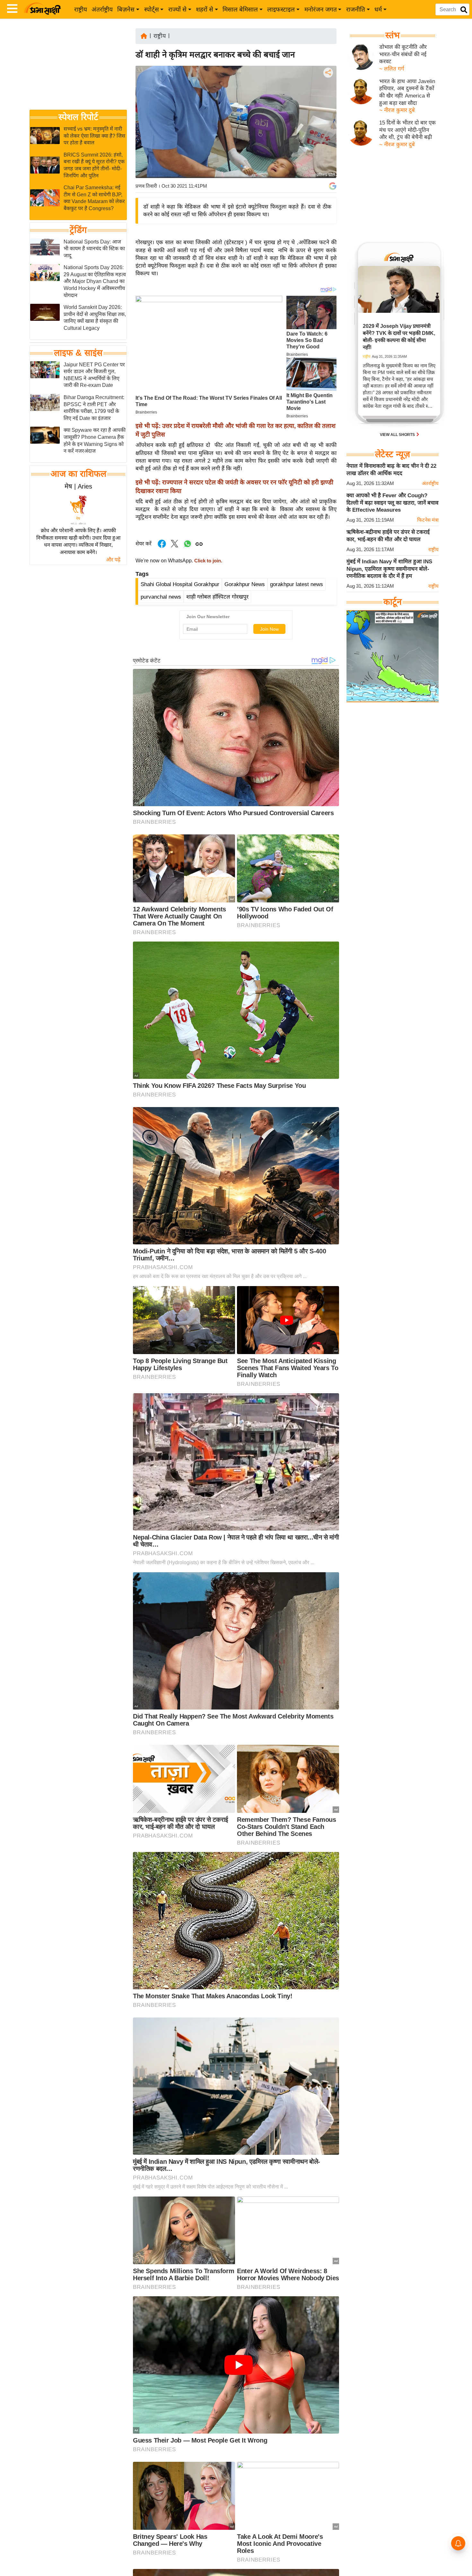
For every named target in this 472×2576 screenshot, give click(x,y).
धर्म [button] (378, 9)
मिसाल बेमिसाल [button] (240, 9)
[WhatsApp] (328, 120)
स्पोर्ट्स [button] (152, 9)
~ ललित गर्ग (392, 69)
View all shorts (398, 435)
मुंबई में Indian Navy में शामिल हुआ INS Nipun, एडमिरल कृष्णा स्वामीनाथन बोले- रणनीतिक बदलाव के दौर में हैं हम (389, 569)
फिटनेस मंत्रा (428, 520)
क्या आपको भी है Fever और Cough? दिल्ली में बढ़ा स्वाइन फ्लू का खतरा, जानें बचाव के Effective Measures (392, 503)
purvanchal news (161, 597)
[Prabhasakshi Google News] (333, 186)
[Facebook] (328, 92)
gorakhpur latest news (297, 584)
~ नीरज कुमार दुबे (397, 110)
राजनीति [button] (356, 9)
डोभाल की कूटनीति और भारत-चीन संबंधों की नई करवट (403, 54)
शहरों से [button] (205, 9)
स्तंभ (393, 35)
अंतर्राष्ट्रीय (102, 9)
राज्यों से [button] (177, 9)
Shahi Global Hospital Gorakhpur (180, 584)
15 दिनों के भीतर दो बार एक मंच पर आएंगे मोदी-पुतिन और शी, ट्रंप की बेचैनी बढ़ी (407, 130)
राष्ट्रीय (81, 9)
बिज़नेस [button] (126, 9)
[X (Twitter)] (328, 106)
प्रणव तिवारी (146, 186)
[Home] (144, 35)
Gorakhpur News (245, 584)
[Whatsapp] (188, 547)
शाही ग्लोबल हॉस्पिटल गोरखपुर (217, 597)
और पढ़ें (113, 560)
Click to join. (208, 561)
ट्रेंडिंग (78, 230)
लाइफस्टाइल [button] (281, 9)
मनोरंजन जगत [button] (321, 9)
